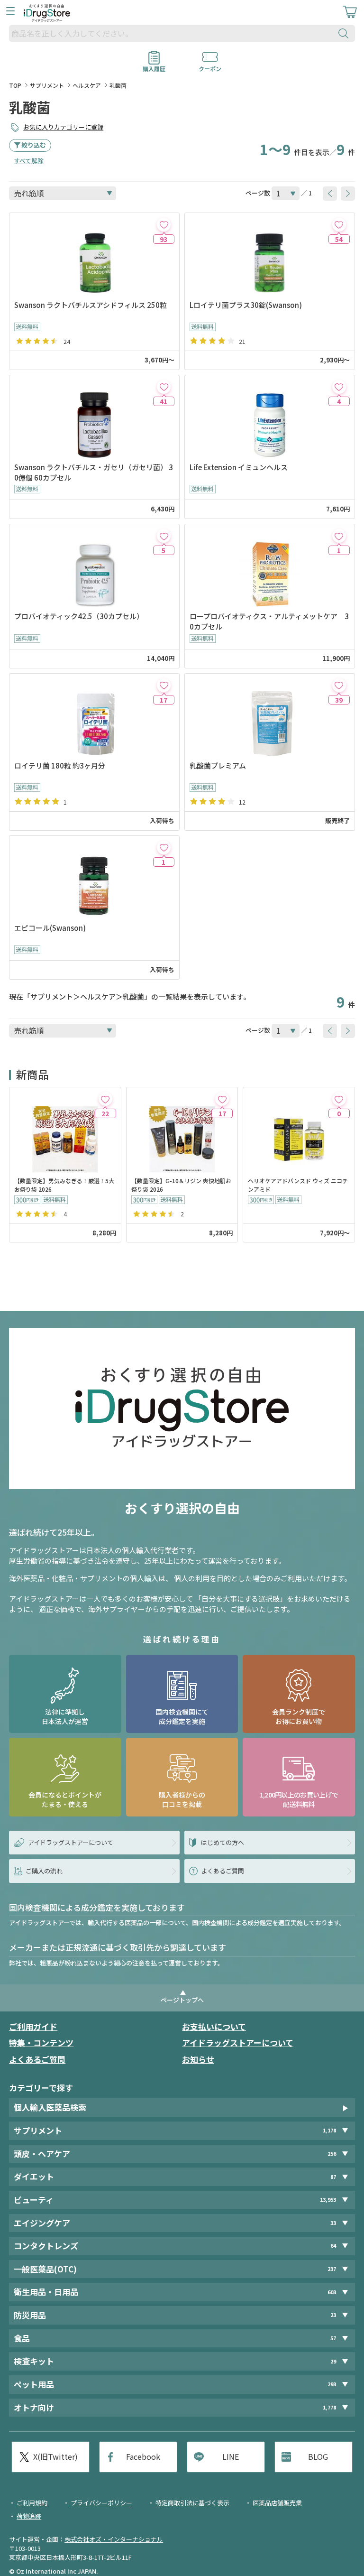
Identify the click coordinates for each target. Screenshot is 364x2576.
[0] (339, 1099)
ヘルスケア (87, 85)
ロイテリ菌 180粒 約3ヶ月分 (60, 765)
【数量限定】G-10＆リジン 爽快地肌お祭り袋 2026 (181, 1185)
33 (333, 2223)
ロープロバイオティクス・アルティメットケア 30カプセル (269, 621)
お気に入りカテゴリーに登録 (63, 127)
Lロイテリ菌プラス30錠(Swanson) (246, 305)
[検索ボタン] (346, 33)
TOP (15, 85)
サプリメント (47, 85)
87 (333, 2177)
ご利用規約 (32, 2503)
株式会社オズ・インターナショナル (114, 2539)
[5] (164, 536)
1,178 (329, 2130)
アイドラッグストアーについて (238, 2043)
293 (332, 2384)
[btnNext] (348, 194)
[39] (339, 685)
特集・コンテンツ (41, 2043)
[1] (339, 536)
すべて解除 (29, 161)
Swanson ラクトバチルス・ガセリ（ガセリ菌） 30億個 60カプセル (94, 472)
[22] (105, 1099)
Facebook (143, 2456)
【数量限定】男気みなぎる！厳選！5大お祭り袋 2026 (64, 1185)
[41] (164, 387)
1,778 (329, 2407)
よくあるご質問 (37, 2059)
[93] (164, 225)
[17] (164, 685)
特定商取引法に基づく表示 (192, 2503)
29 (333, 2361)
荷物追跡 (29, 2516)
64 (333, 2246)
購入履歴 (154, 65)
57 (333, 2338)
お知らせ (198, 2059)
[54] (339, 225)
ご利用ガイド (33, 2026)
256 (332, 2154)
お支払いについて (214, 2026)
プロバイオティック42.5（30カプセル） (79, 616)
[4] (339, 387)
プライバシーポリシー (101, 2503)
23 (333, 2315)
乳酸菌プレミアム (218, 765)
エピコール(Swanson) (50, 928)
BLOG (318, 2456)
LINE (231, 2456)
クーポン (210, 65)
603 (332, 2292)
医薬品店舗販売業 (277, 2503)
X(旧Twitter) (55, 2456)
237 (332, 2269)
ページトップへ (182, 2000)
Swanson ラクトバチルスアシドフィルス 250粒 (91, 305)
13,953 (328, 2200)
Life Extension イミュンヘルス (239, 467)
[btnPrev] (330, 194)
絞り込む (34, 145)
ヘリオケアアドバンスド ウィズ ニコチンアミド (298, 1185)
